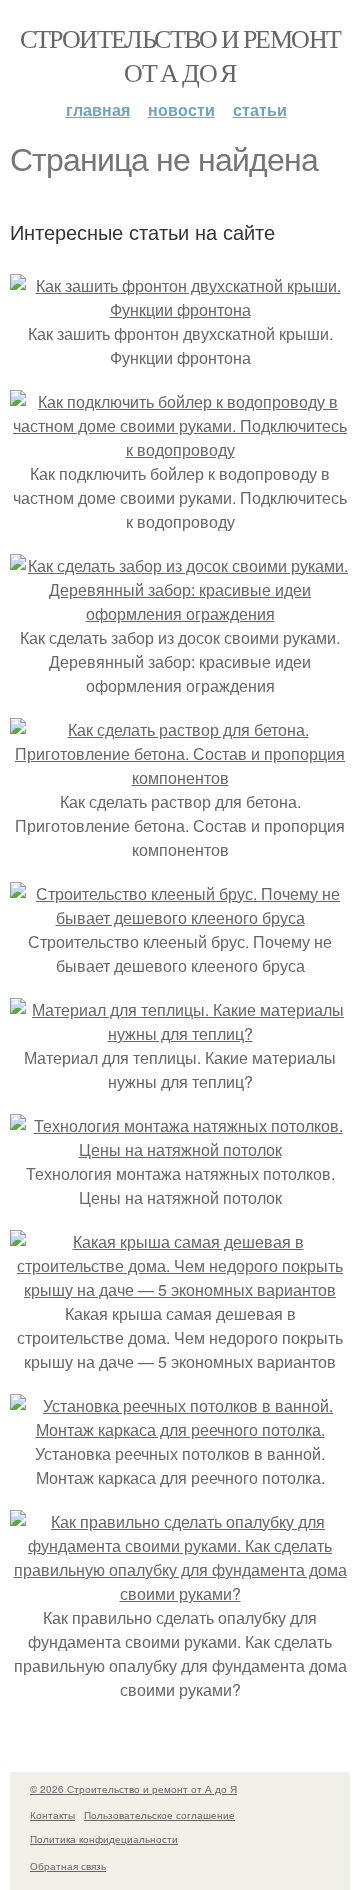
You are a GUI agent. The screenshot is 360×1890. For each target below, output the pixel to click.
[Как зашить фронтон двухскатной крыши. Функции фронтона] (180, 309)
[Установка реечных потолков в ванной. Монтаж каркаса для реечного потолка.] (180, 1429)
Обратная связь (68, 1866)
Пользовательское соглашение (159, 1815)
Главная (98, 109)
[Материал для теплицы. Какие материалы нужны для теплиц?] (180, 1033)
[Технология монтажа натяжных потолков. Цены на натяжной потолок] (180, 1149)
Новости (181, 109)
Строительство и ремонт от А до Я (180, 55)
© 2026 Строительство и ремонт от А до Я (133, 1789)
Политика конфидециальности (104, 1839)
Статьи (260, 109)
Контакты (52, 1815)
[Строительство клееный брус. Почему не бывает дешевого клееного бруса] (180, 917)
